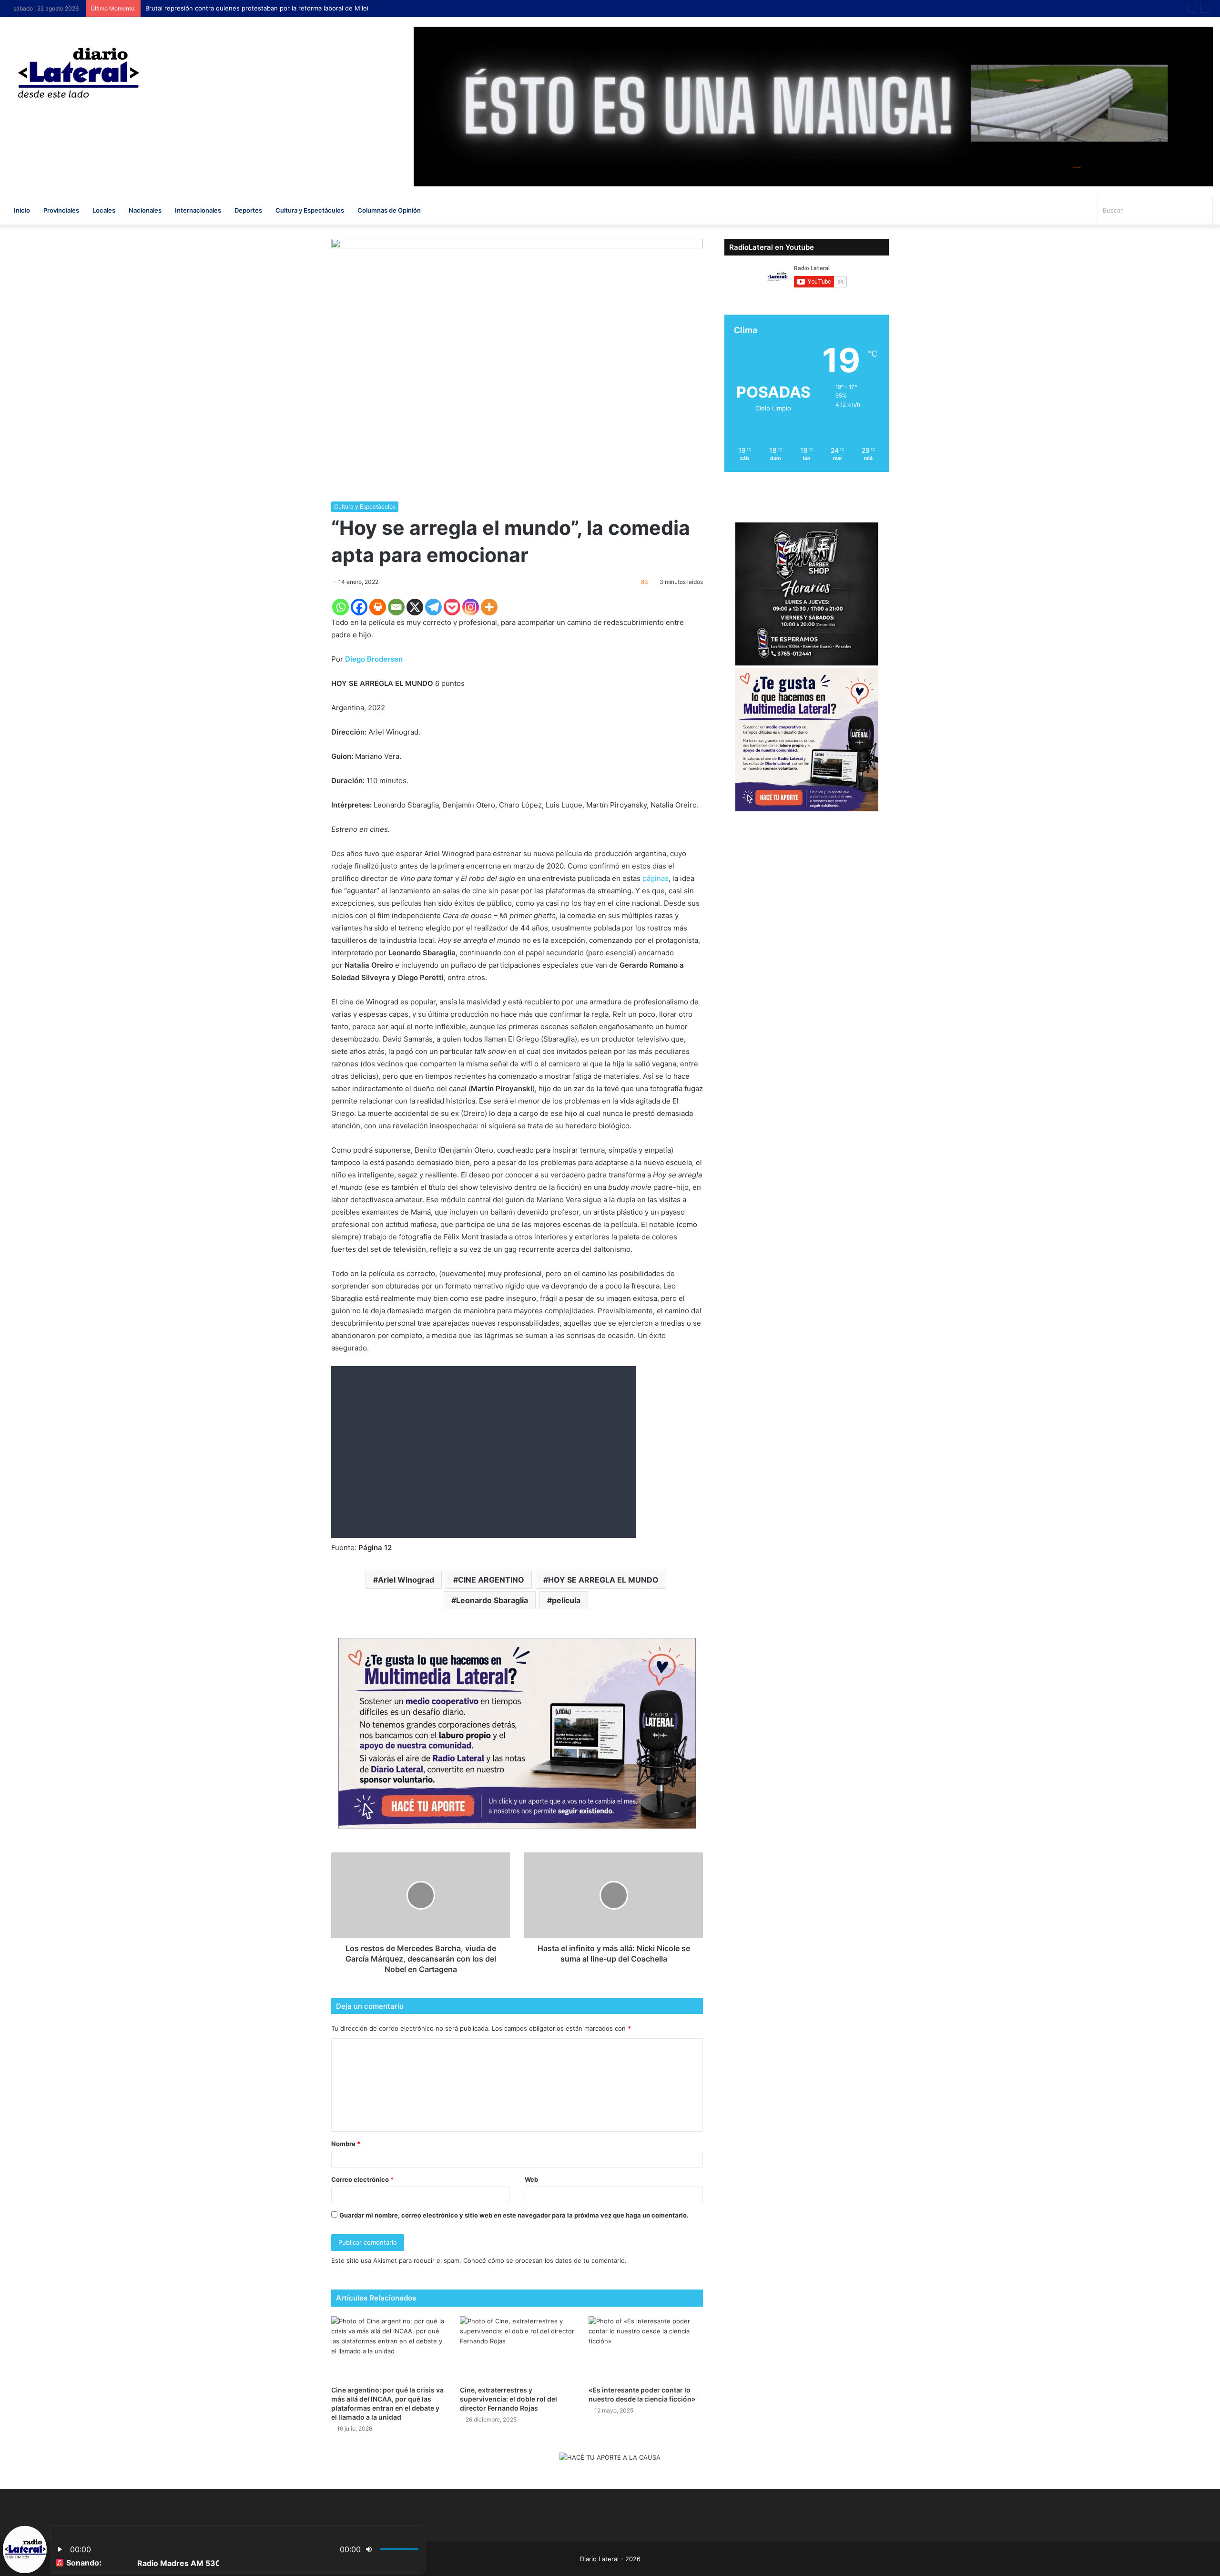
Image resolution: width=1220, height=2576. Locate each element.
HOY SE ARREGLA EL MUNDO (603, 1580)
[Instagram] (471, 607)
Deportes (248, 210)
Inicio (22, 210)
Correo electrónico (362, 2179)
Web (531, 2179)
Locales (104, 210)
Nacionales (145, 210)
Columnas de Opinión (389, 210)
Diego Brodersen (373, 659)
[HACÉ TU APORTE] (517, 1732)
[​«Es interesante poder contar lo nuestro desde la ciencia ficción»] (646, 2348)
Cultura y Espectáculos (310, 210)
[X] (415, 607)
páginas (656, 878)
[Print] (378, 607)
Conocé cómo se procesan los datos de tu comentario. (545, 2260)
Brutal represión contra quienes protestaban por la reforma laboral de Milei (257, 8)
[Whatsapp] (341, 607)
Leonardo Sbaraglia (492, 1600)
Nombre (346, 2144)
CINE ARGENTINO (491, 1580)
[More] (489, 607)
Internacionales (198, 210)
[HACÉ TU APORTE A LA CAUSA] (610, 2458)
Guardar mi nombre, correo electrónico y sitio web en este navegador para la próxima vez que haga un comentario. (514, 2215)
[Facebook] (359, 607)
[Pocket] (452, 607)
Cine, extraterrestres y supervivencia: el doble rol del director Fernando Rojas (508, 2399)
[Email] (396, 607)
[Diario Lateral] (79, 73)
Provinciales (61, 210)
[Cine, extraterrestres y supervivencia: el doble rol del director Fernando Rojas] (517, 2348)
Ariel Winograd (406, 1580)
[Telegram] (433, 607)
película (566, 1600)
